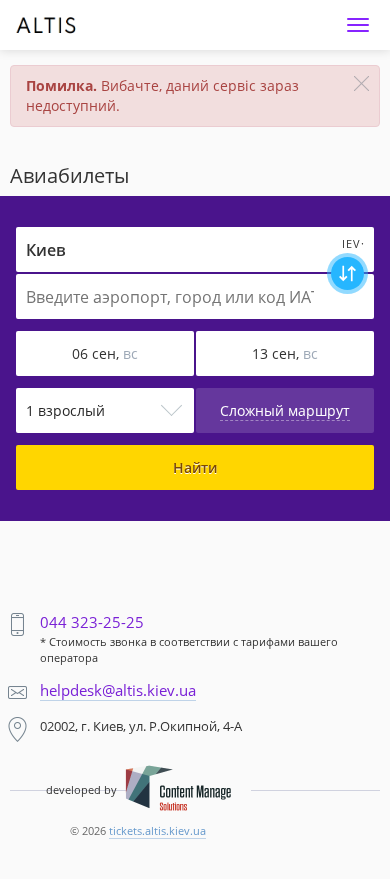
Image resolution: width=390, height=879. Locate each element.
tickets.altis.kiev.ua (157, 830)
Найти (195, 467)
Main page (54, 16)
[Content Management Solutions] (178, 790)
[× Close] (361, 83)
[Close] (358, 25)
